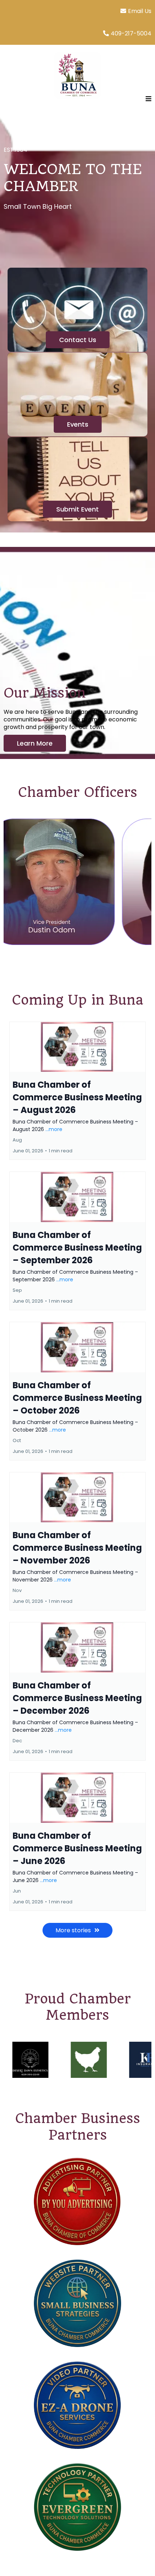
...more (54, 1129)
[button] (147, 99)
